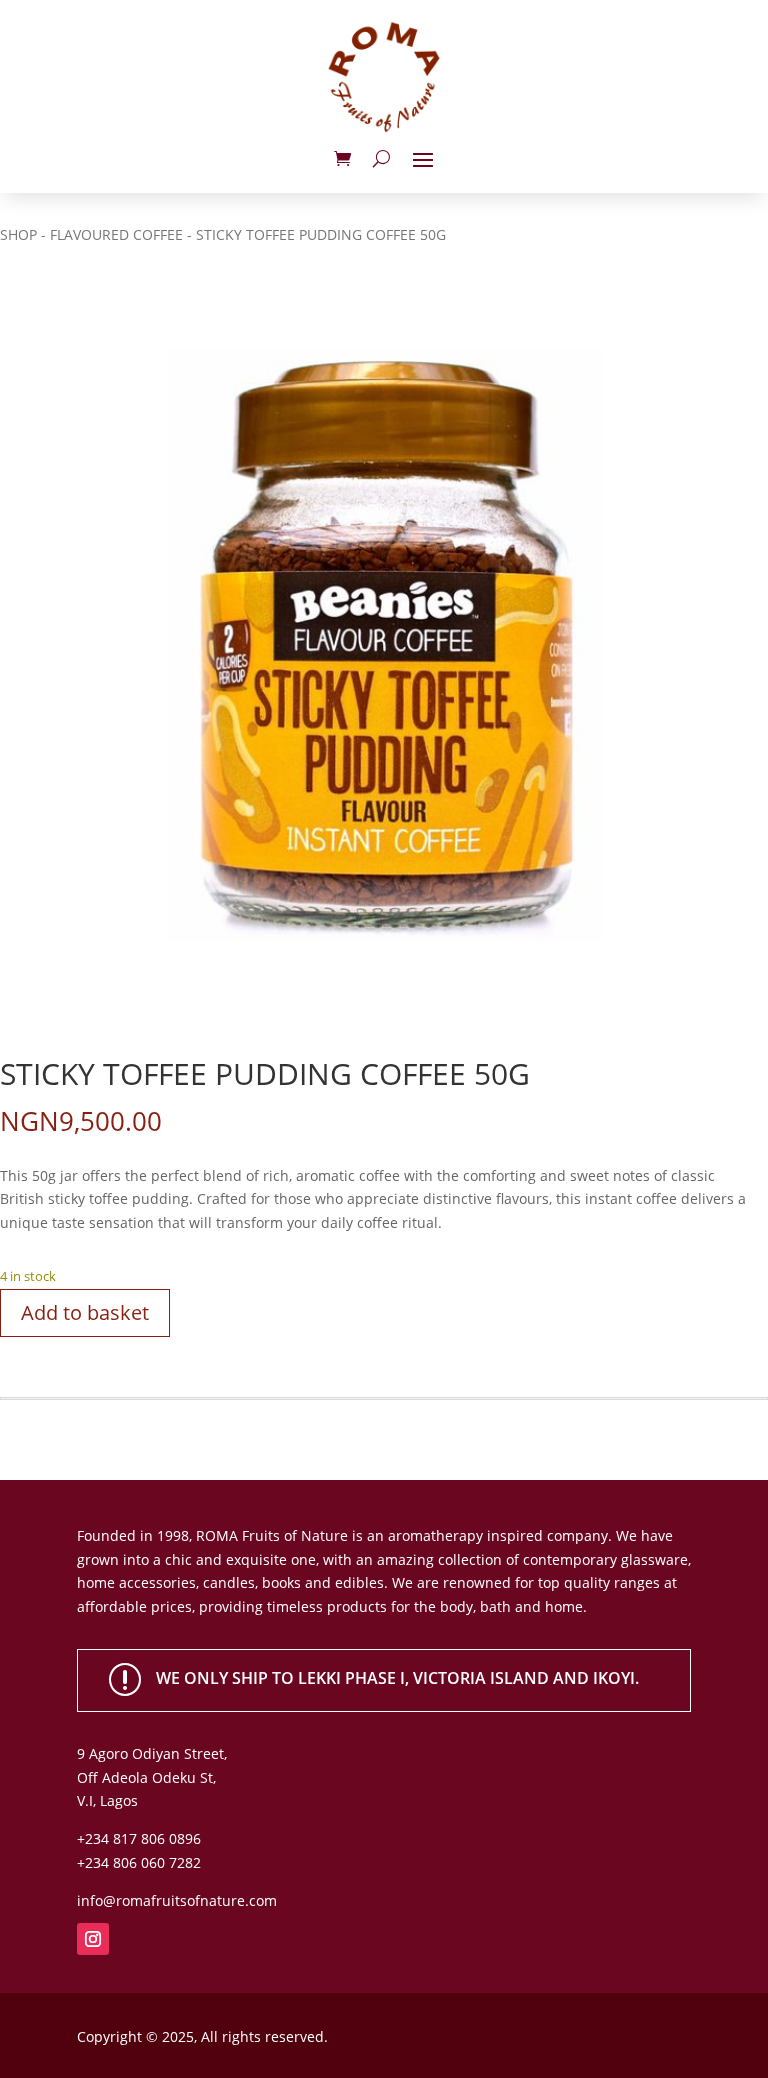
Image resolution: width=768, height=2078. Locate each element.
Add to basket (85, 1312)
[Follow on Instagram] (93, 1939)
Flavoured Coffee (116, 234)
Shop (18, 234)
